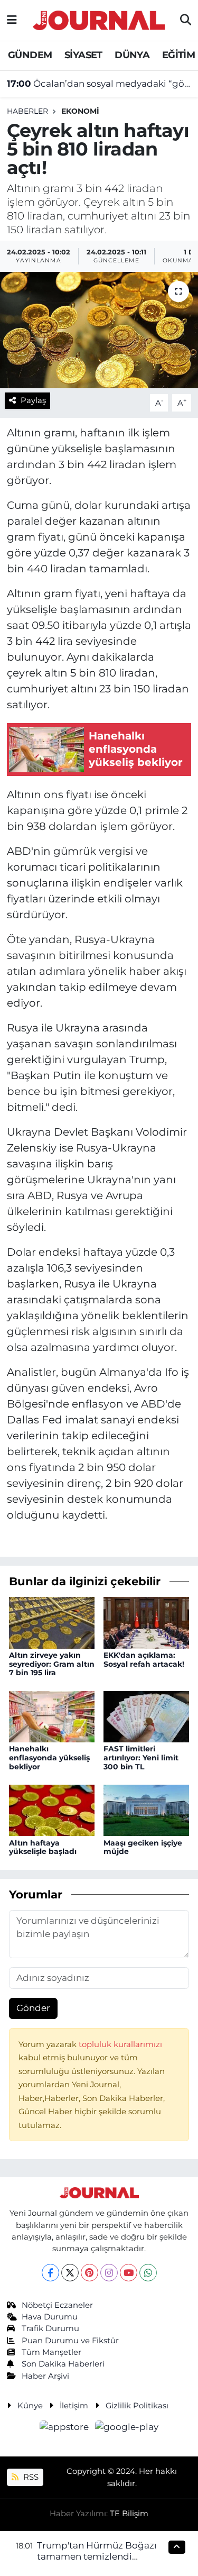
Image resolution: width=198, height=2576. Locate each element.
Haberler (27, 111)
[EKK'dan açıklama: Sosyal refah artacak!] (146, 1622)
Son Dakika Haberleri (63, 2364)
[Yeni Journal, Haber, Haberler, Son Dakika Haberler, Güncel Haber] (99, 19)
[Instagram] (109, 2273)
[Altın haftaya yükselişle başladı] (52, 1810)
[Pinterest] (89, 2273)
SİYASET (83, 55)
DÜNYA (132, 55)
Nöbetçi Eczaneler (57, 2305)
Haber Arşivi (45, 2376)
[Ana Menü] (12, 20)
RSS (30, 2477)
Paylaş (33, 400)
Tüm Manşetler (51, 2352)
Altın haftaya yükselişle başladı (43, 1847)
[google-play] (127, 2429)
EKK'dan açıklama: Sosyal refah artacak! (144, 1660)
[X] (70, 2273)
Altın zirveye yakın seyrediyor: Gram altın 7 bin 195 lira (52, 1664)
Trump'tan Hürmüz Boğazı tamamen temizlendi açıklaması (97, 2557)
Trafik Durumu (50, 2328)
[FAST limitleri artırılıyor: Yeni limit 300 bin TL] (146, 1716)
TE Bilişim (129, 2514)
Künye (30, 2406)
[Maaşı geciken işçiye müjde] (146, 1810)
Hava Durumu (50, 2317)
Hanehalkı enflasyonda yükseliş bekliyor (49, 1758)
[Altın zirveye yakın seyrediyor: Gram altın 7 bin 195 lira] (52, 1622)
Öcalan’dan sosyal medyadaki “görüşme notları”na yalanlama (99, 84)
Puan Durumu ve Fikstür (70, 2341)
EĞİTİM (178, 55)
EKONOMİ (80, 111)
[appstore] (65, 2429)
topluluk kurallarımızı (120, 2044)
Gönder (33, 2008)
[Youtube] (129, 2273)
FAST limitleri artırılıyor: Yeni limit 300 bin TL (141, 1758)
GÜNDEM (30, 55)
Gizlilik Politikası (137, 2406)
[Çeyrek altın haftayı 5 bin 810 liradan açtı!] (99, 330)
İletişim (74, 2406)
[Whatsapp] (148, 2273)
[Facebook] (50, 2273)
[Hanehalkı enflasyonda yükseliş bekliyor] (52, 1716)
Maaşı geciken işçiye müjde (143, 1847)
